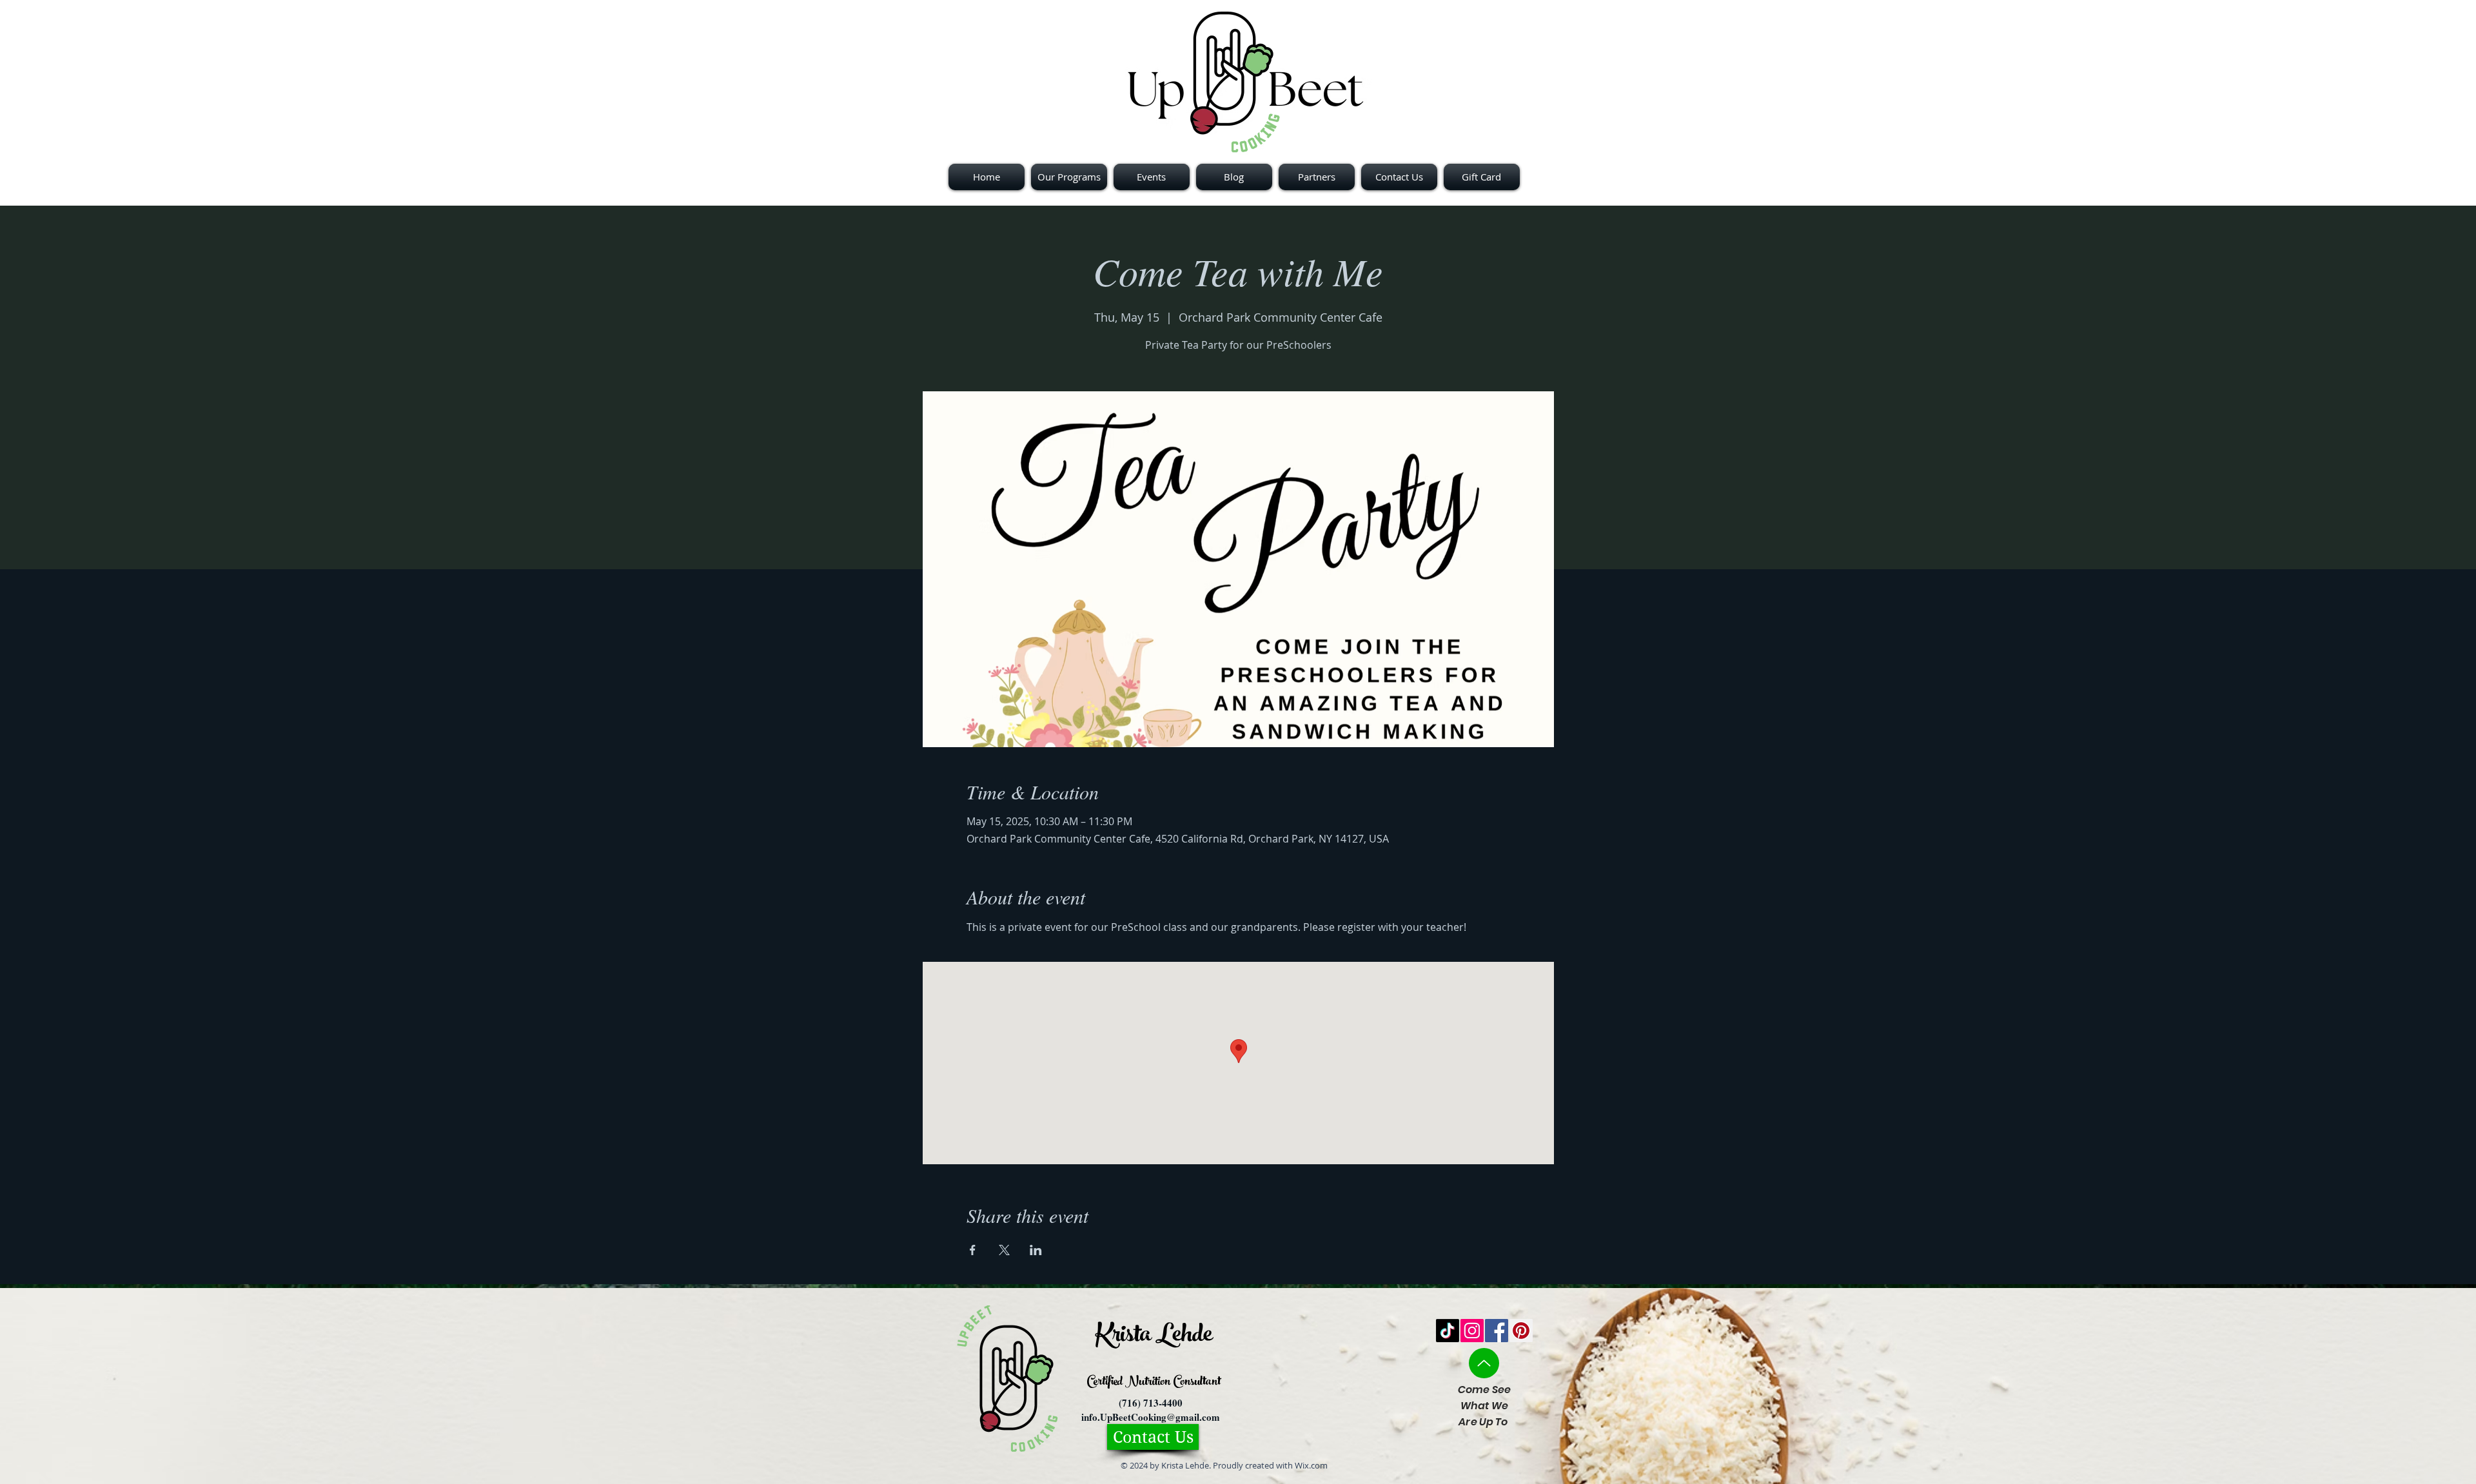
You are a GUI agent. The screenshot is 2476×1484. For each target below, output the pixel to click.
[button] (1317, 177)
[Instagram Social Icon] (1472, 1331)
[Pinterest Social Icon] (1521, 1331)
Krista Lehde (1154, 1337)
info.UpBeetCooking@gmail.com (1151, 1417)
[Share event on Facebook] (973, 1250)
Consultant (1195, 1382)
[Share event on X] (1004, 1250)
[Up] (1484, 1363)
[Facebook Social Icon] (1497, 1331)
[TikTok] (1448, 1331)
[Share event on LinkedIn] (1036, 1250)
